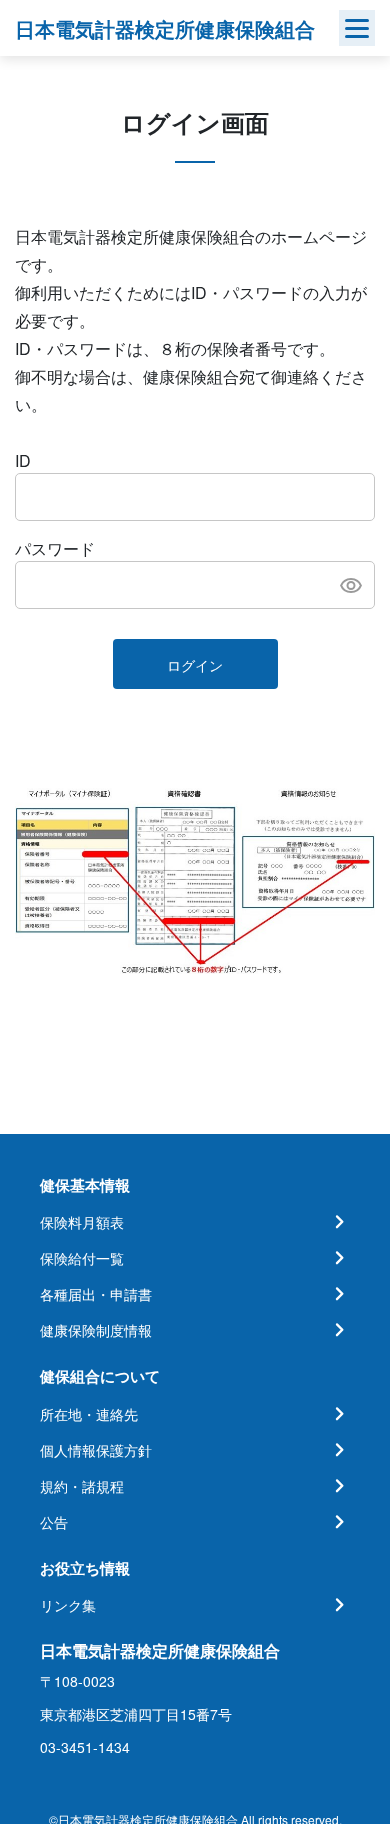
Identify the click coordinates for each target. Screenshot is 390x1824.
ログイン (195, 665)
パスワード (55, 548)
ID (23, 460)
